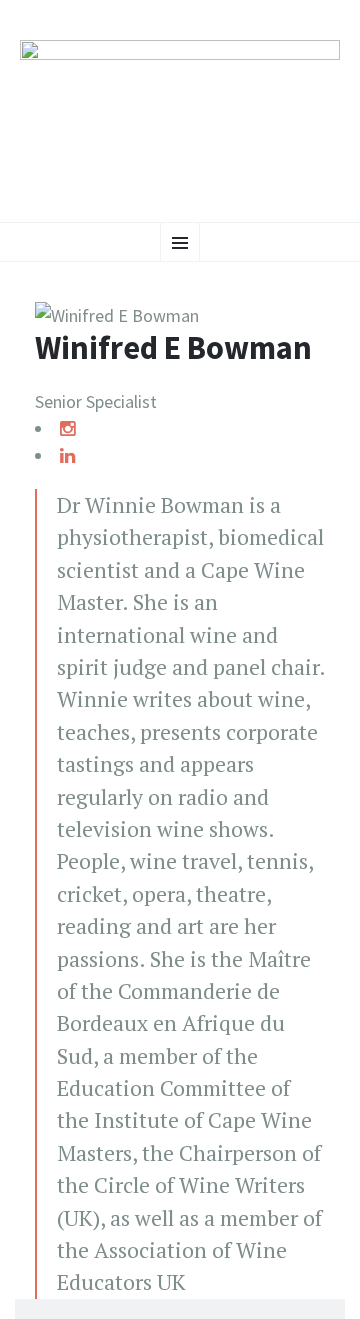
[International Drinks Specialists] (180, 108)
